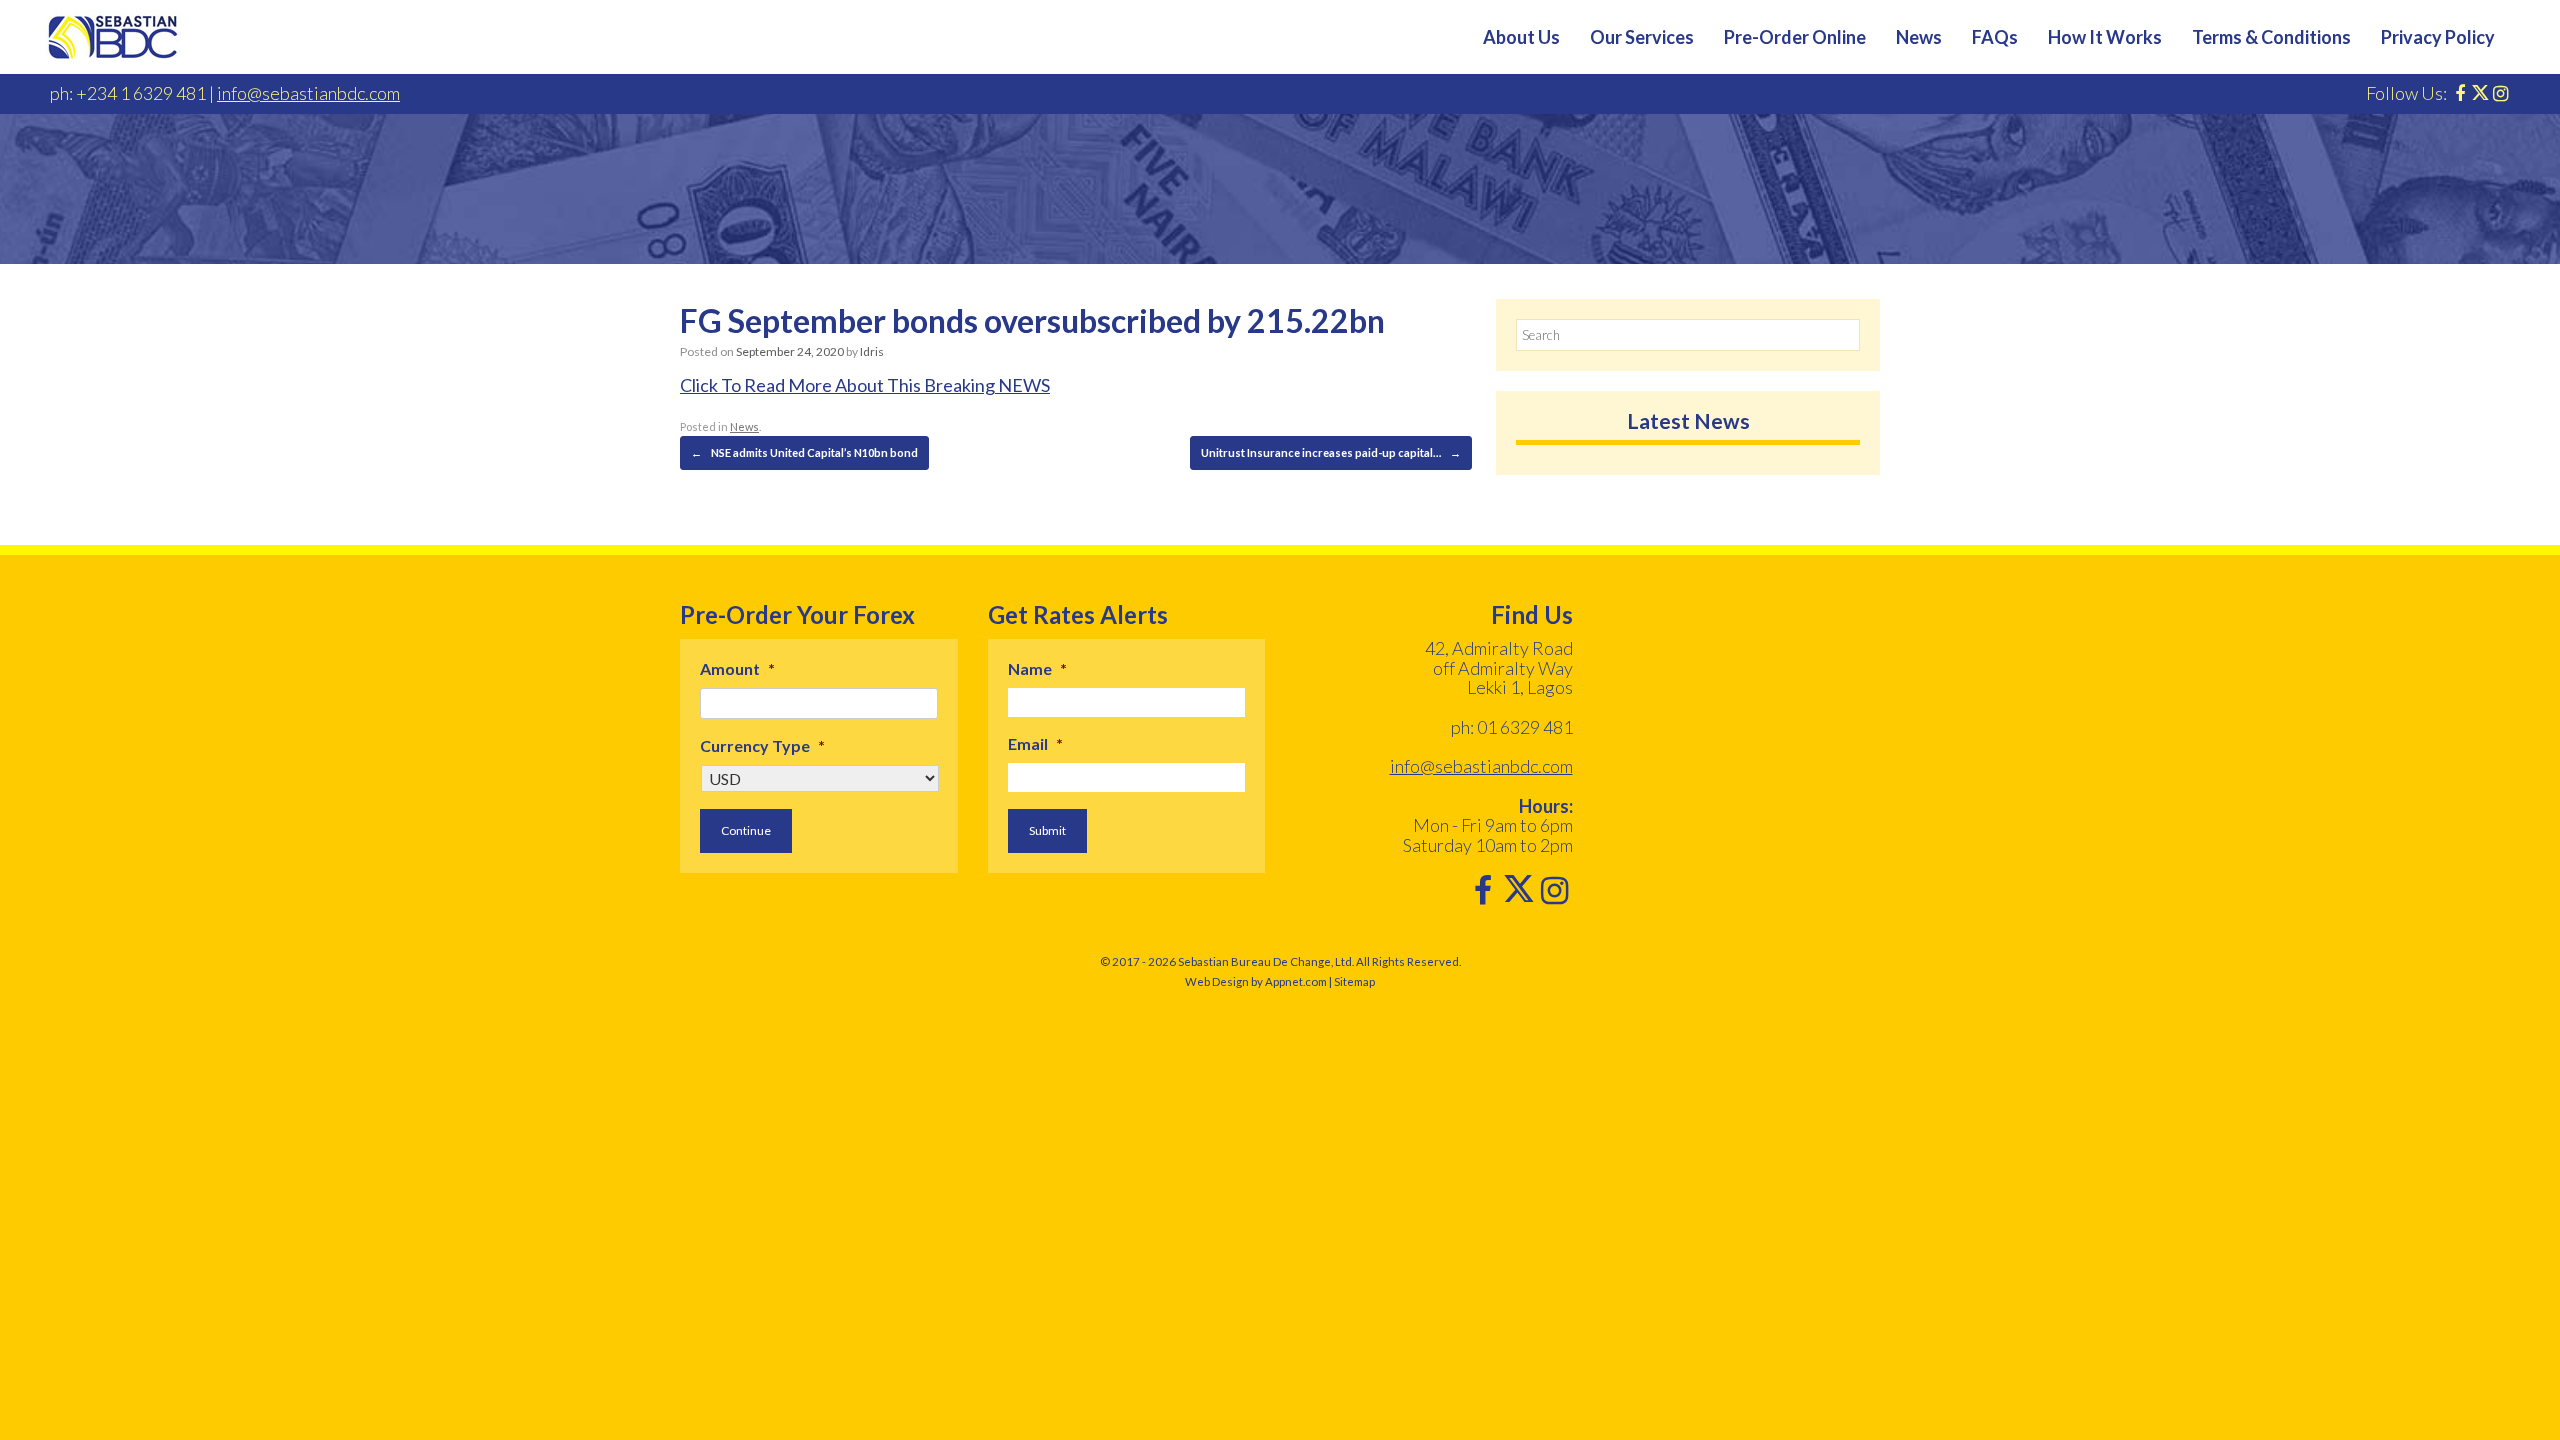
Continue (746, 830)
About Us (1521, 37)
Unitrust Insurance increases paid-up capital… (1331, 452)
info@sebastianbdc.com (308, 93)
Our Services (1642, 37)
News (1919, 37)
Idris (872, 351)
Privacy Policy (2438, 37)
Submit (1047, 830)
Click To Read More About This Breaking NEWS (865, 385)
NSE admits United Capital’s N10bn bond (804, 452)
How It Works (2105, 37)
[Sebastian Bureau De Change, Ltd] (113, 37)
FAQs (1995, 37)
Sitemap (1354, 981)
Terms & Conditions (2271, 37)
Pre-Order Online (1795, 37)
